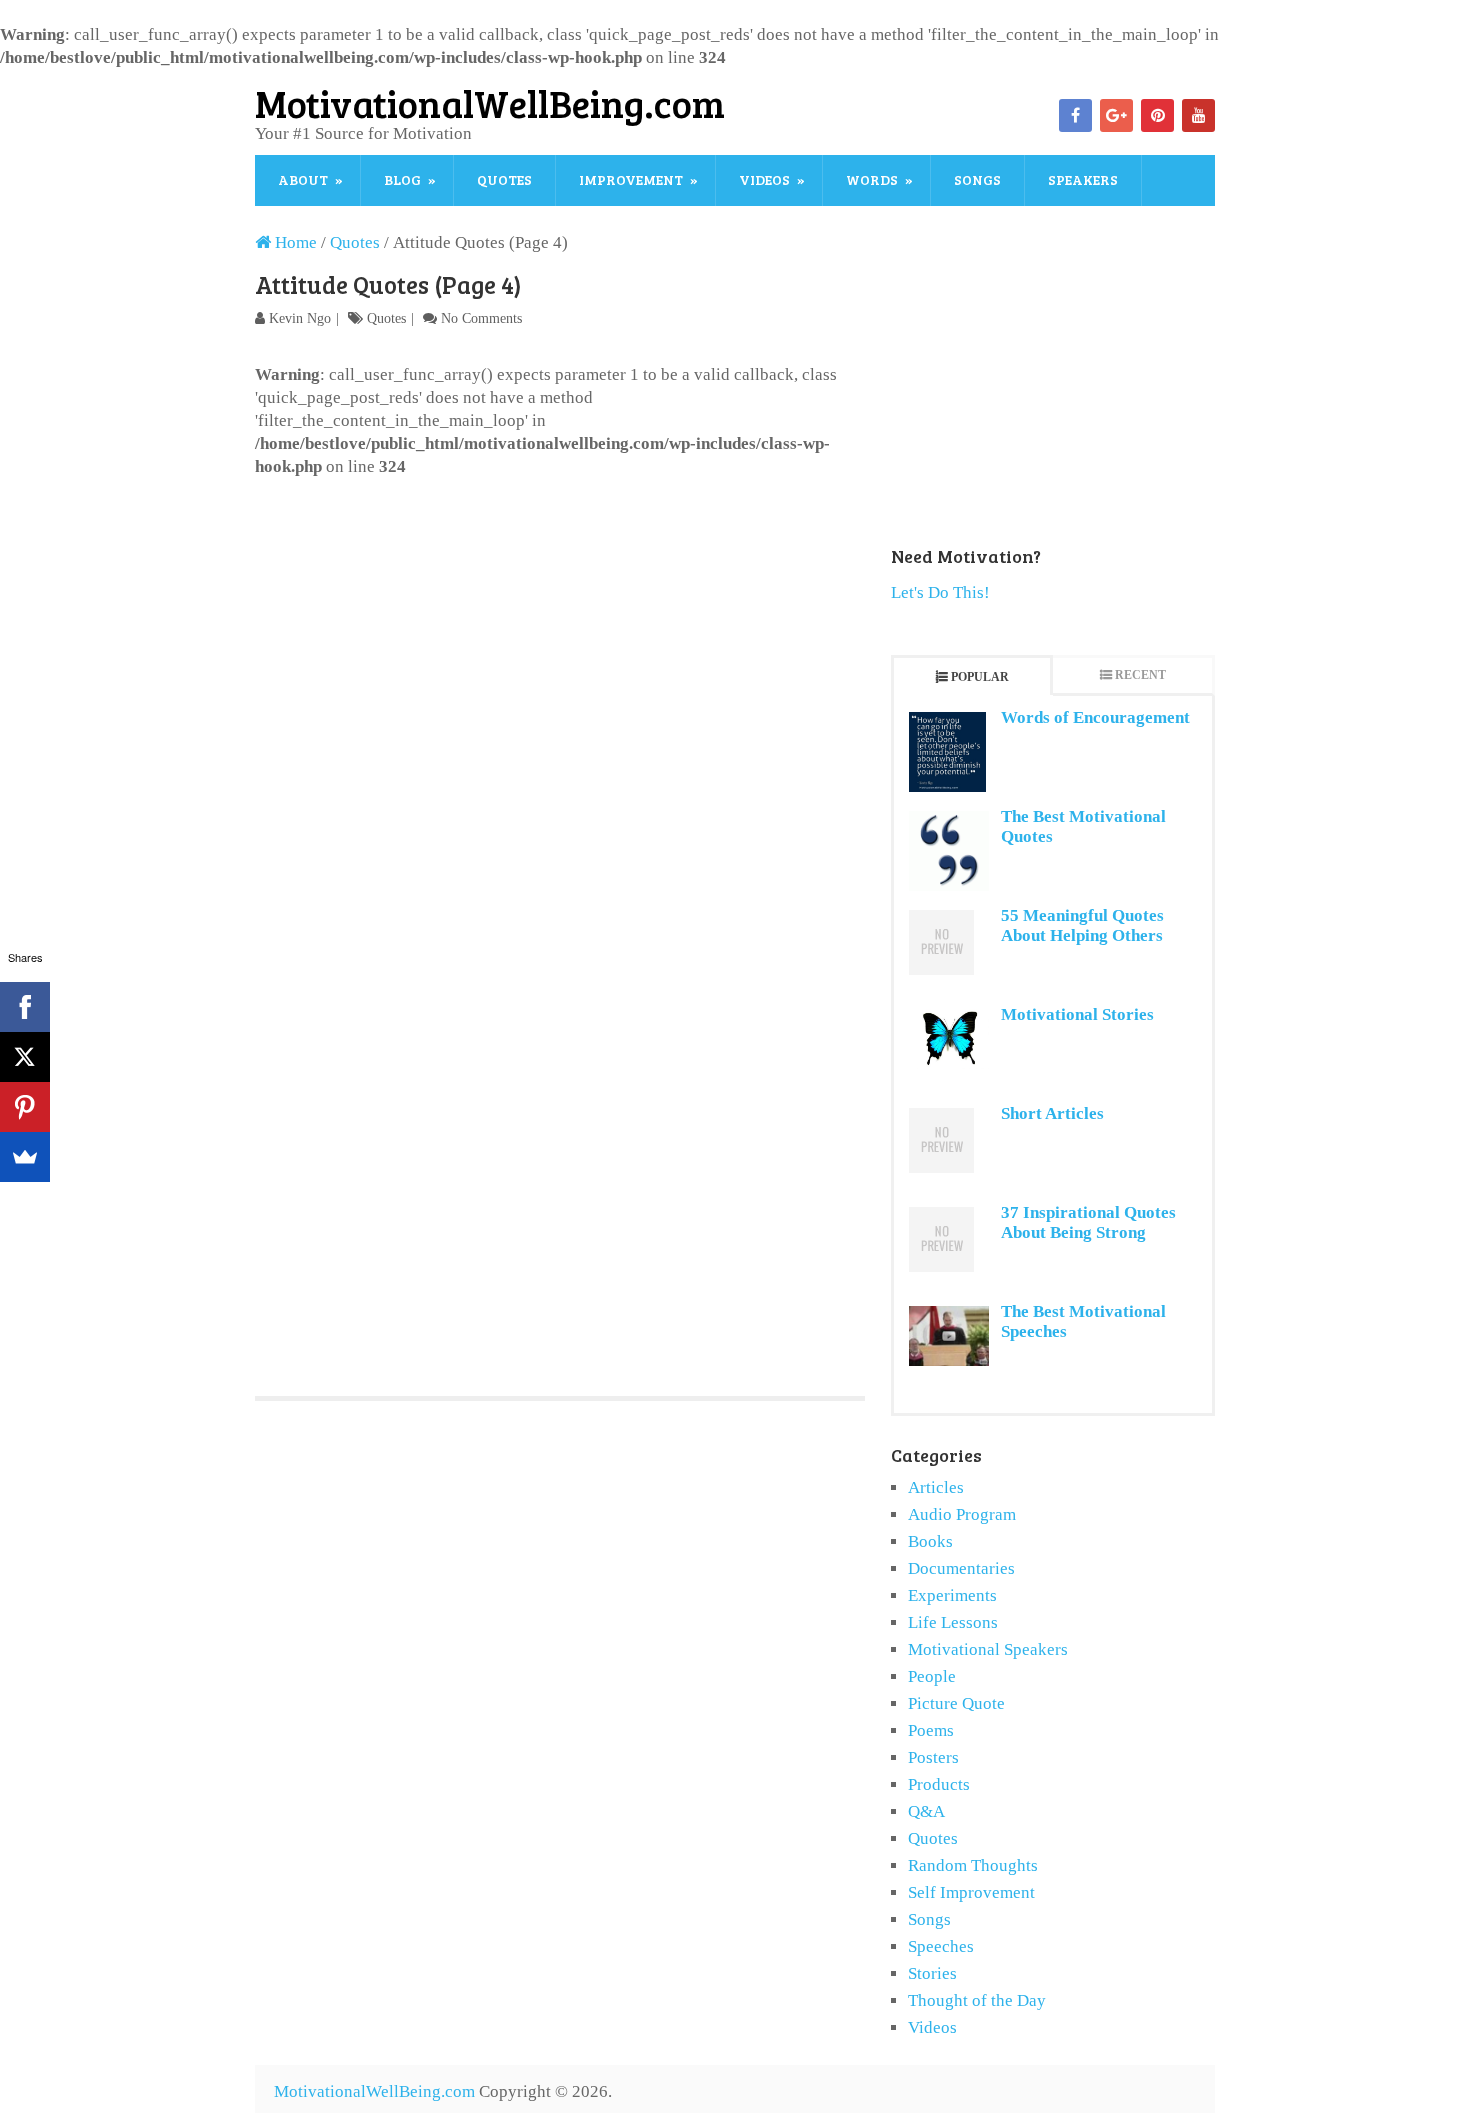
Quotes (504, 179)
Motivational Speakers (988, 1649)
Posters (933, 1757)
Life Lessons (953, 1622)
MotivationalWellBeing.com (490, 103)
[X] (25, 1057)
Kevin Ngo (300, 318)
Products (939, 1784)
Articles (936, 1487)
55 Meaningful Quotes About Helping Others (1082, 925)
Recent (1140, 675)
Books (930, 1541)
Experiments (952, 1595)
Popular (980, 677)
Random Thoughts (973, 1865)
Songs (977, 179)
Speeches (941, 1946)
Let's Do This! (940, 592)
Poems (931, 1730)
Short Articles (1052, 1113)
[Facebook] (1075, 115)
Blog (402, 179)
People (932, 1676)
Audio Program (962, 1514)
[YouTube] (1198, 115)
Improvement (631, 179)
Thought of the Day (977, 2000)
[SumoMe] (25, 1157)
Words (872, 179)
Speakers (1083, 179)
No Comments (481, 318)
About (303, 179)
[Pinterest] (1157, 115)
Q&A (926, 1811)
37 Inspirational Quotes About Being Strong (1088, 1222)
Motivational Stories (1077, 1014)
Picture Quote (956, 1703)
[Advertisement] (560, 628)
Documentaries (961, 1568)
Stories (932, 1973)
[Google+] (1116, 115)
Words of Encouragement (1095, 717)
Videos (764, 179)
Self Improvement (971, 1892)
